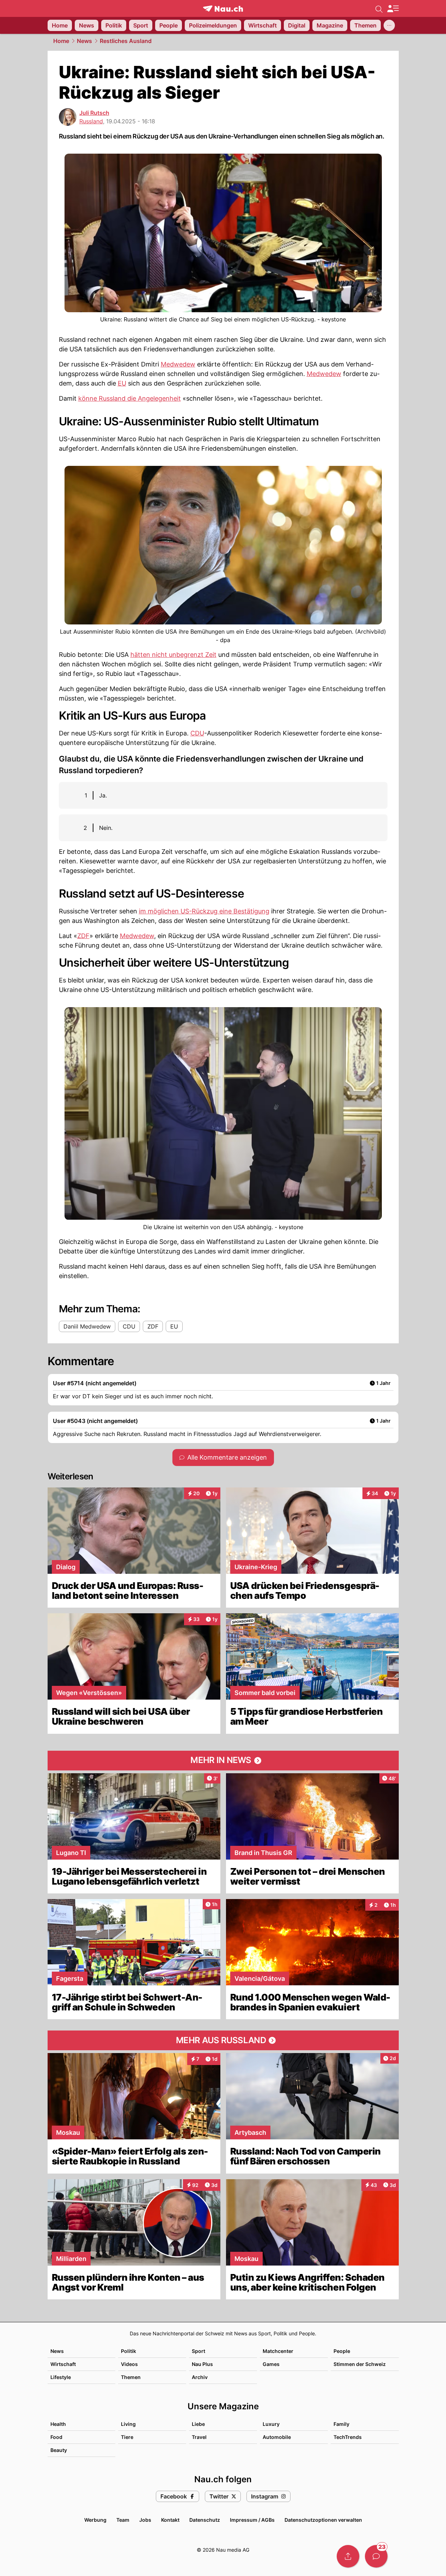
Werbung (95, 2520)
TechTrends (348, 2437)
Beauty (59, 2450)
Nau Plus (202, 2364)
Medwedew (178, 364)
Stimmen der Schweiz (360, 2364)
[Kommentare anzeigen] (376, 2556)
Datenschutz (205, 2520)
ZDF (83, 936)
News (84, 41)
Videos (129, 2364)
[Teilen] (348, 2556)
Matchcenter (278, 2351)
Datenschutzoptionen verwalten (323, 2520)
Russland (91, 121)
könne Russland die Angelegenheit (130, 398)
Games (271, 2364)
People (342, 2351)
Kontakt (170, 2520)
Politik (129, 2351)
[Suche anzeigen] (379, 8)
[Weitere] (389, 25)
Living (128, 2424)
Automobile (277, 2437)
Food (56, 2437)
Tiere (127, 2437)
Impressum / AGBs (252, 2520)
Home (61, 41)
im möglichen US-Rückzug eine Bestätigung (204, 911)
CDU (197, 733)
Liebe (198, 2424)
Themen (131, 2377)
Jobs (145, 2520)
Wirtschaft (63, 2364)
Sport (198, 2351)
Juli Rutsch (94, 113)
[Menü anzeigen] (393, 9)
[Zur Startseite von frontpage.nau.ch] (223, 9)
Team (123, 2520)
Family (341, 2424)
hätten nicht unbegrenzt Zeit (173, 655)
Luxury (271, 2424)
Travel (199, 2437)
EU (122, 383)
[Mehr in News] (223, 1761)
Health (58, 2424)
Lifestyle (61, 2377)
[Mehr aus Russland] (223, 2040)
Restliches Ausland (126, 41)
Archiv (200, 2377)
